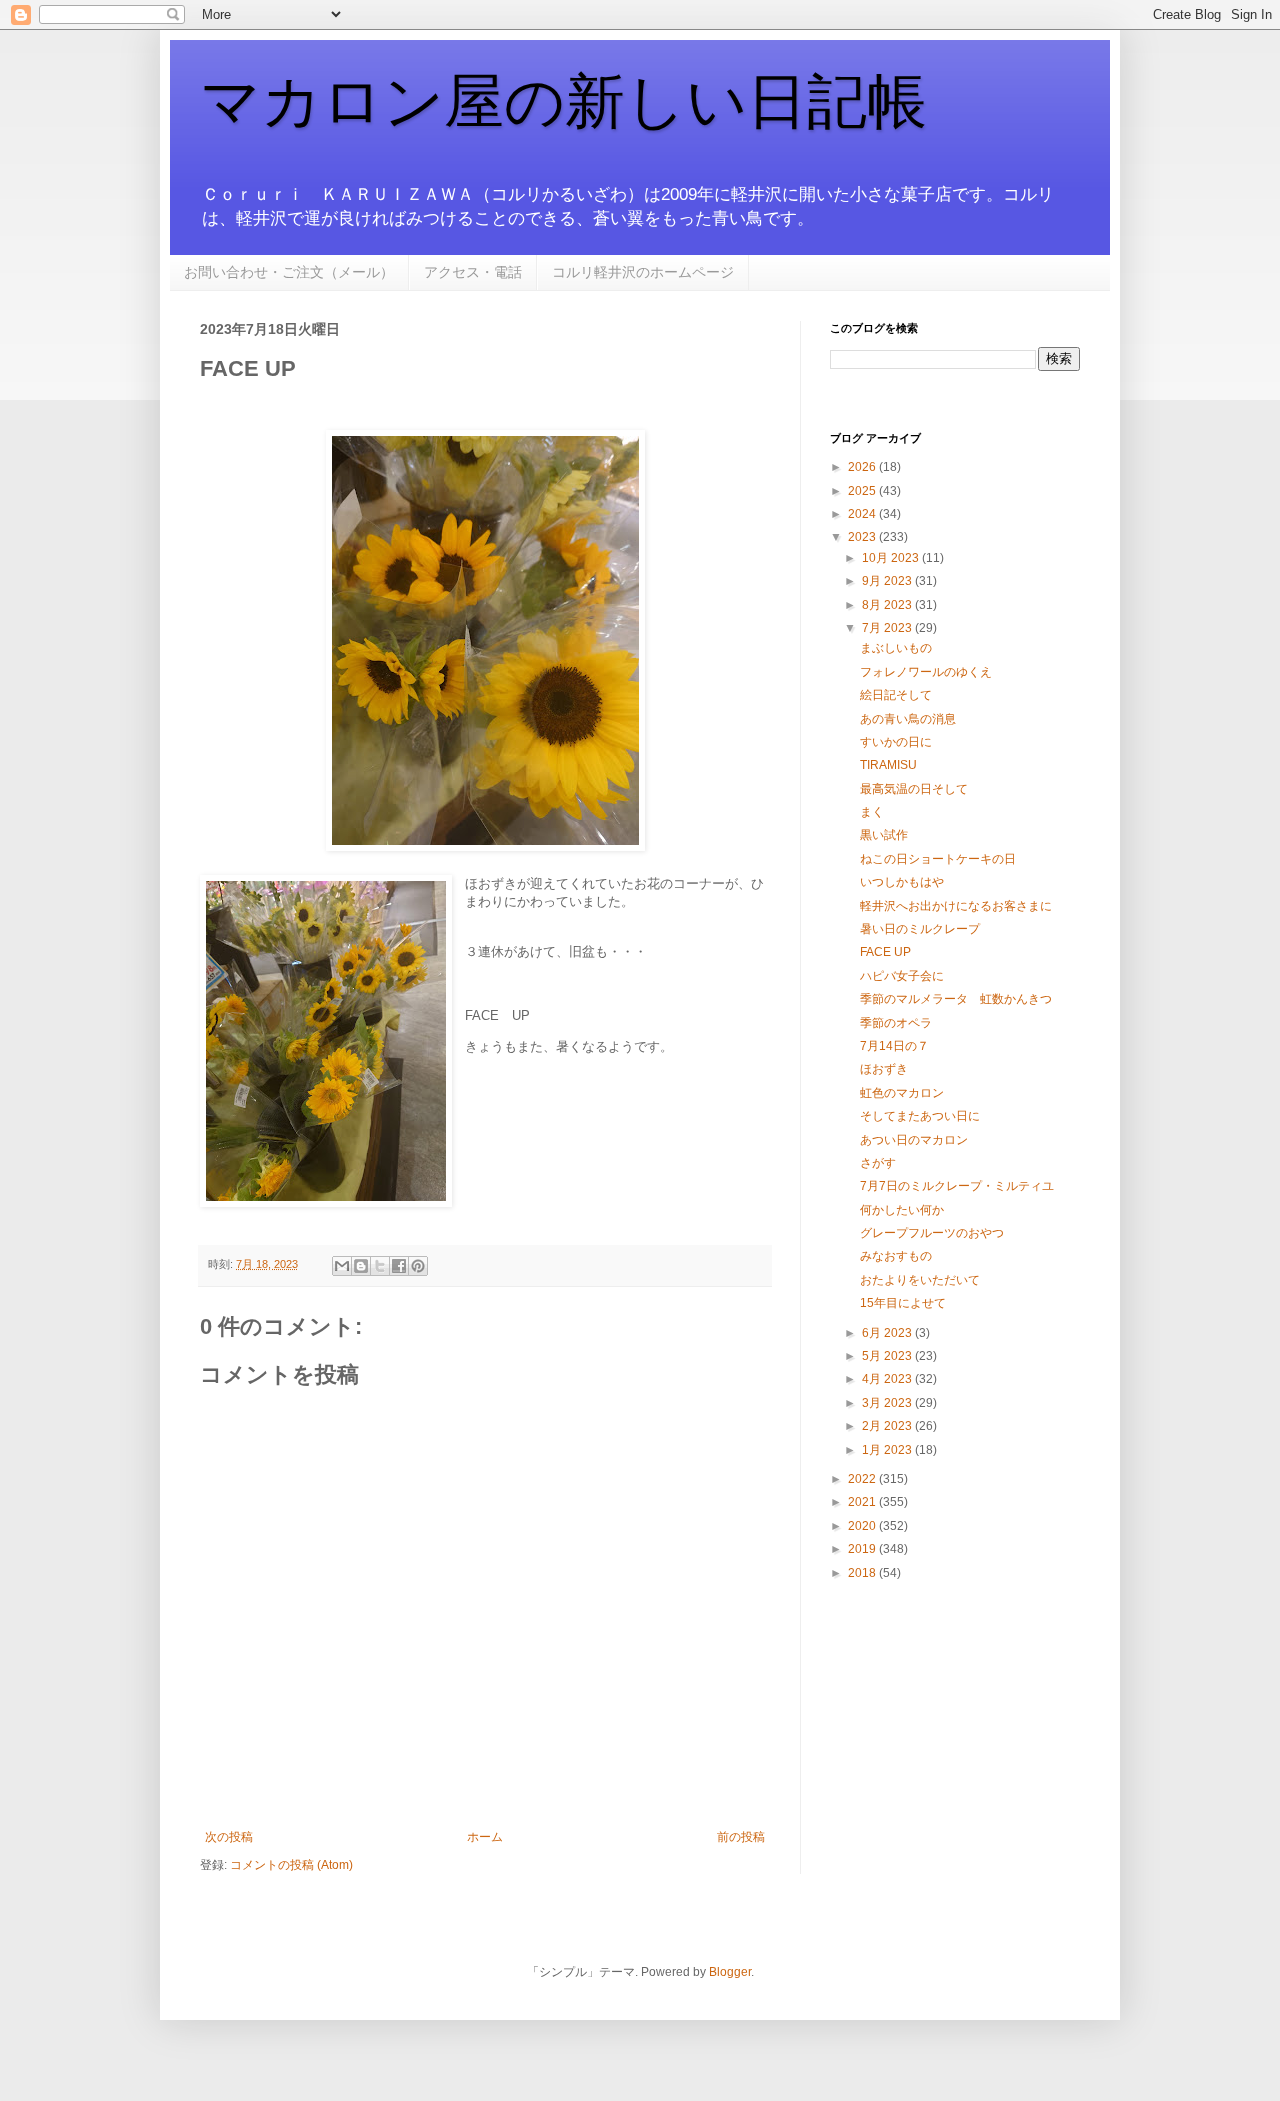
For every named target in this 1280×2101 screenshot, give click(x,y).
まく (872, 812)
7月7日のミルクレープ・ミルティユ (957, 1186)
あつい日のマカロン (914, 1140)
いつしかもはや (902, 882)
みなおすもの (896, 1256)
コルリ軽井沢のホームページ (643, 272)
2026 (863, 467)
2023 (863, 537)
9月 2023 (888, 581)
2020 (863, 1526)
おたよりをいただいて (920, 1280)
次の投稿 (229, 1837)
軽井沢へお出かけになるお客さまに (956, 906)
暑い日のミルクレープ (920, 929)
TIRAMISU (888, 765)
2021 (863, 1502)
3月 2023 (888, 1403)
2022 (863, 1479)
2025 (863, 491)
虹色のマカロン (902, 1093)
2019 (863, 1549)
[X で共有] (380, 1266)
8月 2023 (888, 605)
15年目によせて (903, 1303)
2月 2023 (888, 1426)
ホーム (485, 1837)
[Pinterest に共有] (418, 1266)
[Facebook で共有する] (399, 1266)
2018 (863, 1573)
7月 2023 (888, 628)
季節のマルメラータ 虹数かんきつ (956, 999)
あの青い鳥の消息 (908, 719)
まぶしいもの (896, 648)
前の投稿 (741, 1837)
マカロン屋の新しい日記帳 (563, 101)
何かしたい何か (902, 1210)
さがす (878, 1163)
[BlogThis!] (361, 1266)
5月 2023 (888, 1356)
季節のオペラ (896, 1023)
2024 (863, 514)
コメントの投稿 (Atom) (291, 1865)
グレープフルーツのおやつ (932, 1233)
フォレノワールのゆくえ (926, 672)
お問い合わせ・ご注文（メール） (289, 272)
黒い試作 (884, 835)
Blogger (730, 1972)
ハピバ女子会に (902, 976)
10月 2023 (892, 558)
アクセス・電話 (473, 272)
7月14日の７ (894, 1046)
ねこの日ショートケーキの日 (938, 859)
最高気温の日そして (914, 789)
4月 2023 (888, 1379)
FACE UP (885, 952)
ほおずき (884, 1069)
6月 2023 (888, 1333)
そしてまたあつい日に (920, 1116)
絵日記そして (896, 695)
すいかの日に (896, 742)
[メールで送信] (342, 1266)
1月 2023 (888, 1450)
